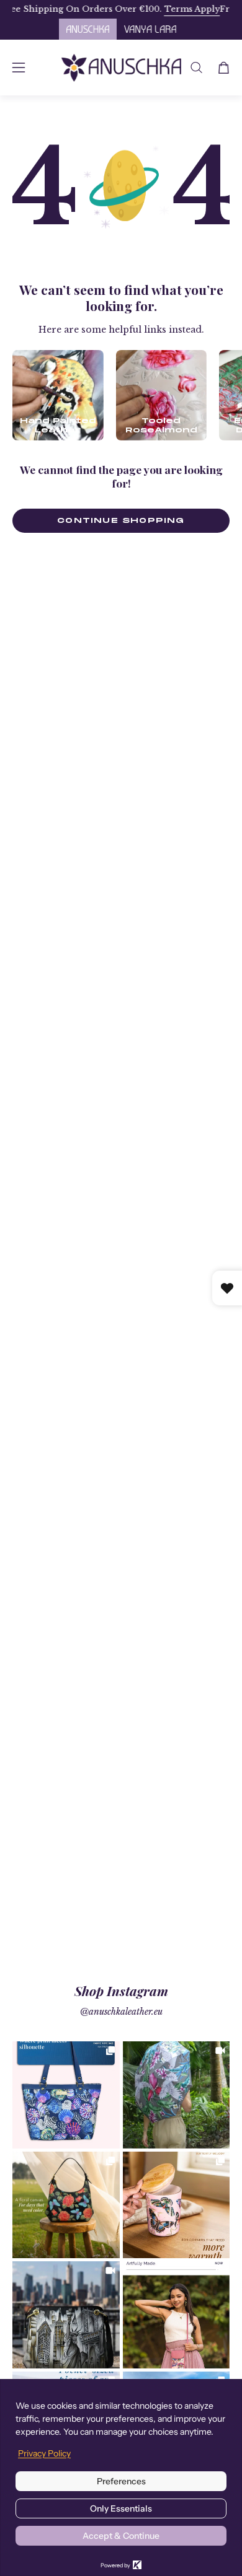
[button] (196, 68)
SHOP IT (66, 2095)
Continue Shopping (121, 520)
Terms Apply (169, 9)
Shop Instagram (121, 1991)
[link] (66, 2095)
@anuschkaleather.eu (121, 2012)
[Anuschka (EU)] (121, 68)
